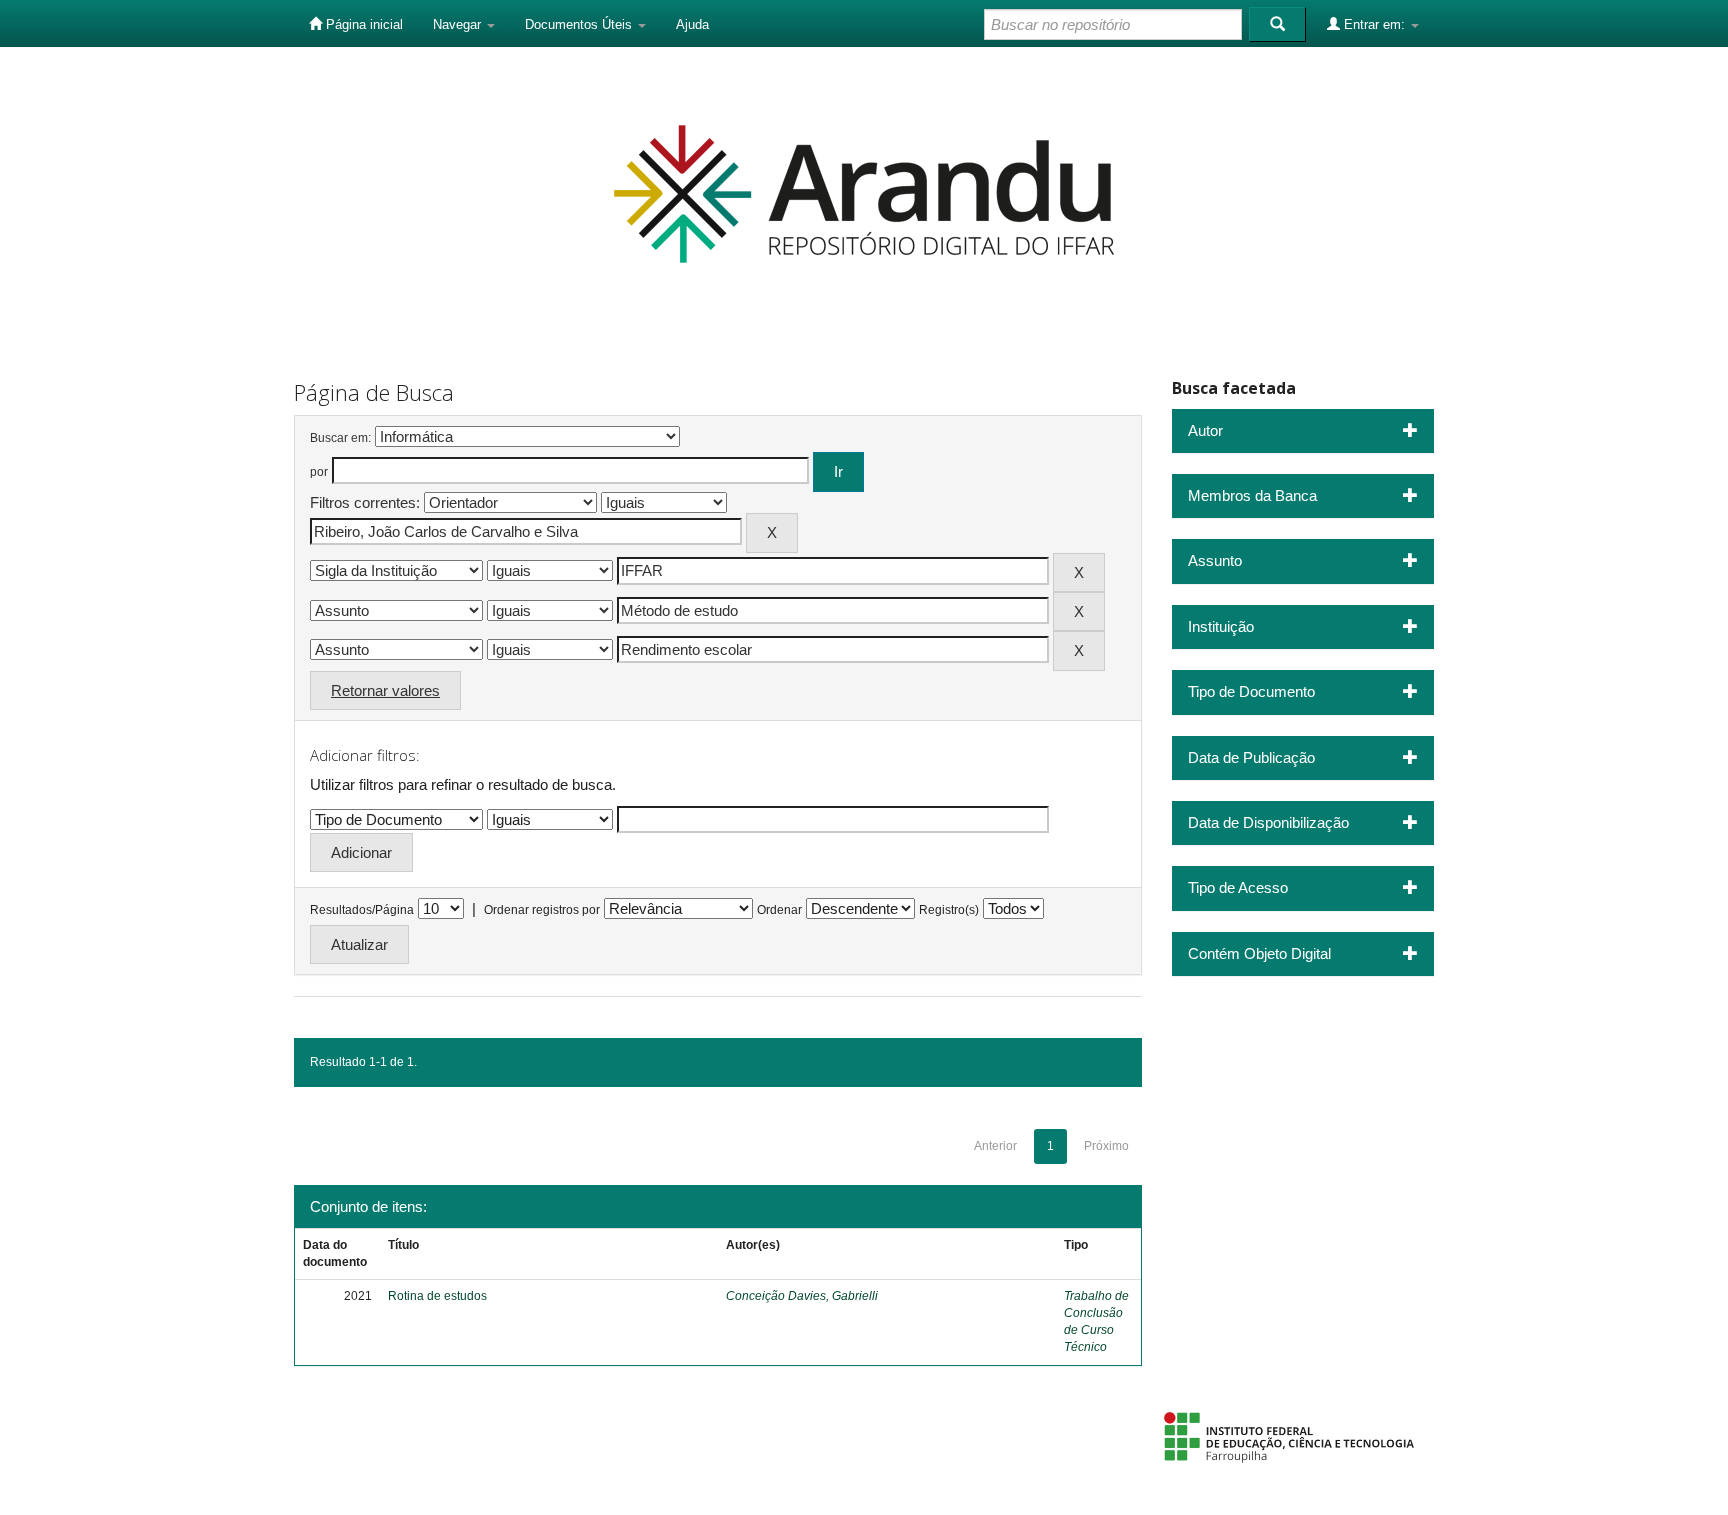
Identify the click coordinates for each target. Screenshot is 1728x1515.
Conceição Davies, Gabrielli (802, 1296)
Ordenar (779, 910)
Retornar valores (385, 690)
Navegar (459, 24)
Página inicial (362, 24)
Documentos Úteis (580, 24)
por (319, 472)
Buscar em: (340, 438)
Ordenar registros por (542, 910)
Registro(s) (949, 910)
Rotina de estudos (437, 1296)
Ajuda (692, 24)
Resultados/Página (362, 910)
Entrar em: (1374, 24)
